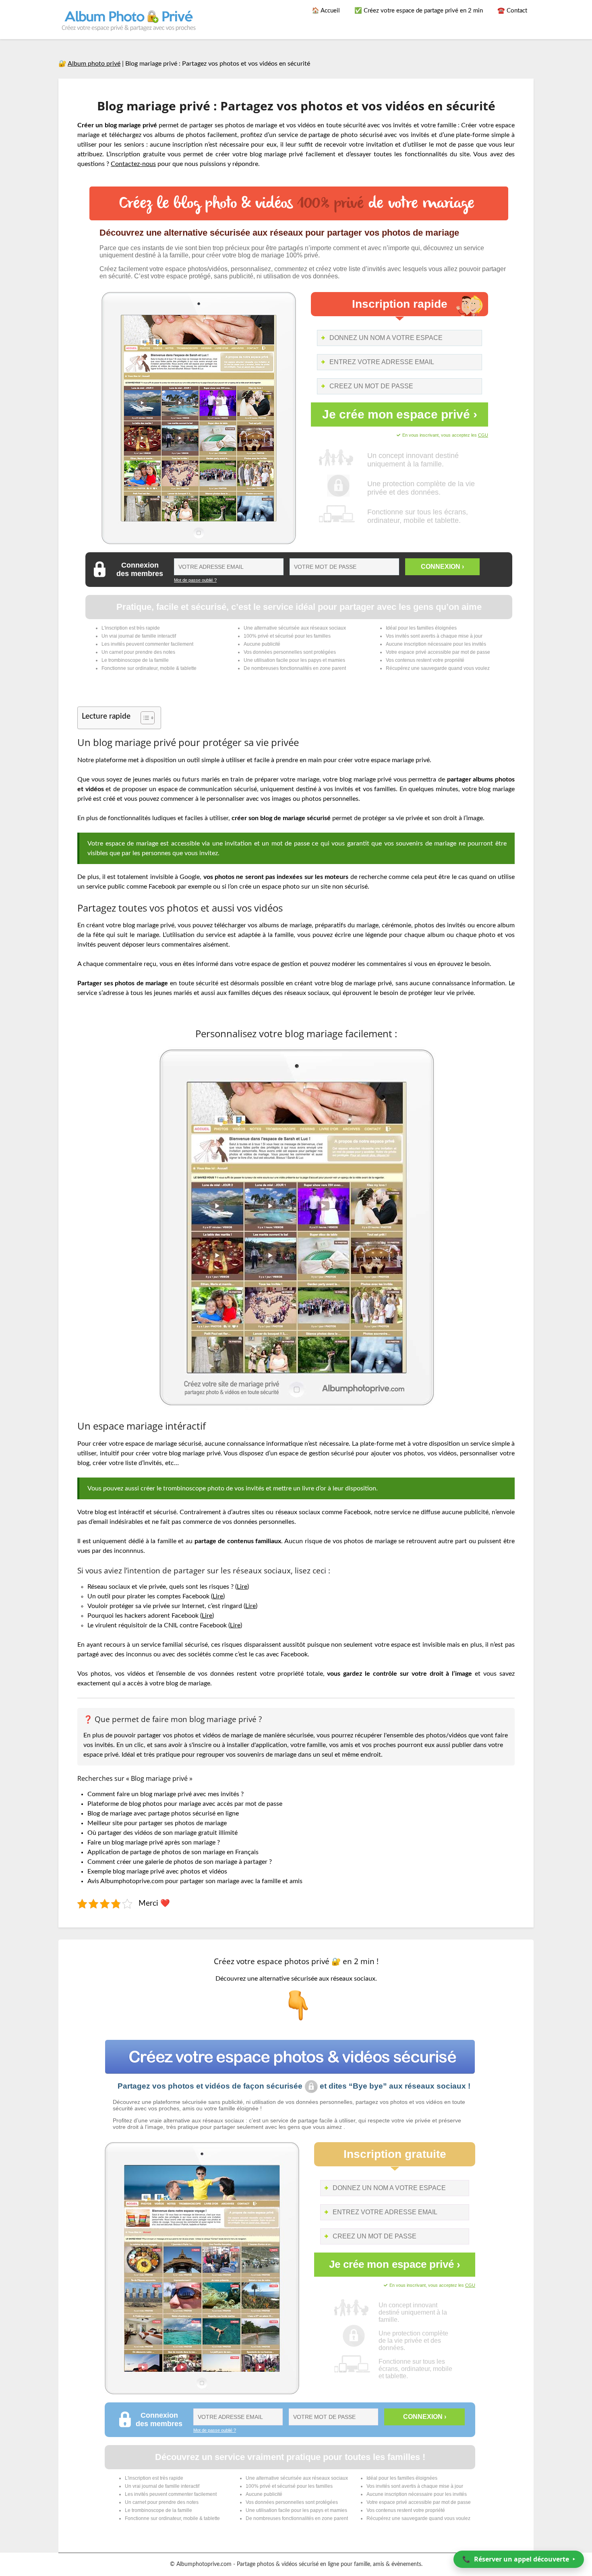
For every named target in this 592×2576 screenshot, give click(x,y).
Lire (242, 1587)
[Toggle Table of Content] (144, 718)
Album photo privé (94, 64)
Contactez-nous (133, 164)
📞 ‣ (519, 2559)
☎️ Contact (512, 11)
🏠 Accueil (326, 11)
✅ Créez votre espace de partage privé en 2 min (419, 11)
